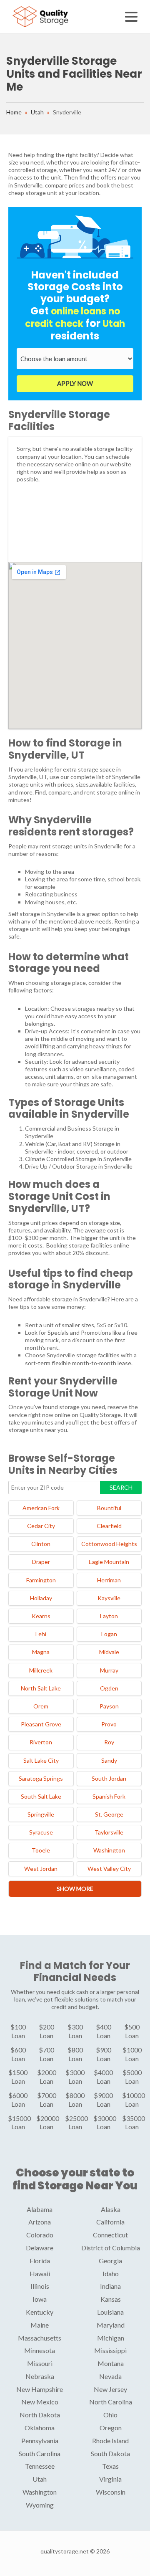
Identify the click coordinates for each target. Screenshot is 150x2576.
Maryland (111, 2325)
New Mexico (40, 2402)
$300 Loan (75, 2031)
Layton (109, 1616)
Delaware (40, 2248)
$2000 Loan (47, 2077)
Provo (109, 1724)
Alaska (111, 2209)
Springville (41, 1814)
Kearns (41, 1616)
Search (121, 1487)
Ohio (110, 2415)
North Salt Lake (41, 1688)
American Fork (41, 1508)
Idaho (111, 2274)
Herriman (109, 1580)
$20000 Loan (48, 2123)
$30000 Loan (105, 2123)
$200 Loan (46, 2031)
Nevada (110, 2376)
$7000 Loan (47, 2100)
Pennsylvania (40, 2441)
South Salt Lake (41, 1796)
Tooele (41, 1850)
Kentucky (40, 2312)
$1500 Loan (18, 2077)
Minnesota (40, 2350)
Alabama (40, 2209)
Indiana (110, 2286)
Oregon (111, 2428)
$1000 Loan (132, 2054)
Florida (40, 2261)
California (110, 2222)
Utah (37, 112)
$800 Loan (75, 2054)
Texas (110, 2466)
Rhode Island (110, 2441)
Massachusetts (40, 2338)
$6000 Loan (18, 2100)
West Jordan (41, 1869)
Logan (109, 1634)
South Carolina (40, 2453)
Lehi (41, 1634)
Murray (109, 1670)
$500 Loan (132, 2031)
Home (14, 112)
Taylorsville (109, 1832)
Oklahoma (40, 2428)
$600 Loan (18, 2054)
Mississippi (110, 2350)
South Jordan (109, 1778)
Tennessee (40, 2466)
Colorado (40, 2235)
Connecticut (110, 2235)
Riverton (41, 1742)
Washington (109, 1850)
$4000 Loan (103, 2077)
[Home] (41, 16)
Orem (41, 1706)
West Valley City (109, 1869)
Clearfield (109, 1526)
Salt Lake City (41, 1760)
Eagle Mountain (109, 1562)
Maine (40, 2325)
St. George (109, 1814)
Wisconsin (111, 2492)
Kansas (111, 2299)
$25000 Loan (76, 2123)
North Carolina (111, 2402)
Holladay (41, 1598)
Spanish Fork (109, 1796)
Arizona (40, 2222)
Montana (111, 2363)
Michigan (111, 2338)
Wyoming (40, 2505)
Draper (41, 1562)
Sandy (109, 1760)
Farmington (41, 1580)
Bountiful (109, 1508)
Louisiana (110, 2312)
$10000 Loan (134, 2100)
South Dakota (110, 2453)
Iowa (40, 2299)
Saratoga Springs (41, 1778)
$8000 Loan (75, 2100)
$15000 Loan (19, 2123)
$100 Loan (18, 2031)
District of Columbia (111, 2248)
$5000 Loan (132, 2077)
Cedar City (41, 1526)
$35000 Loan (134, 2123)
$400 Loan (104, 2031)
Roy (109, 1742)
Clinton (41, 1544)
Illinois (40, 2286)
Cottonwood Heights (109, 1544)
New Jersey (110, 2389)
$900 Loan (104, 2054)
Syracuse (41, 1832)
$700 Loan (46, 2054)
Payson (109, 1706)
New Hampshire (40, 2389)
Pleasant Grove (41, 1724)
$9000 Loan (103, 2100)
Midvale (109, 1652)
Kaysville (109, 1598)
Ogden (109, 1688)
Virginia (110, 2479)
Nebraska (40, 2376)
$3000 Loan (75, 2077)
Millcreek (41, 1670)
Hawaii (40, 2274)
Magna (41, 1652)
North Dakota (40, 2415)
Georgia (110, 2261)
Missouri (40, 2363)
